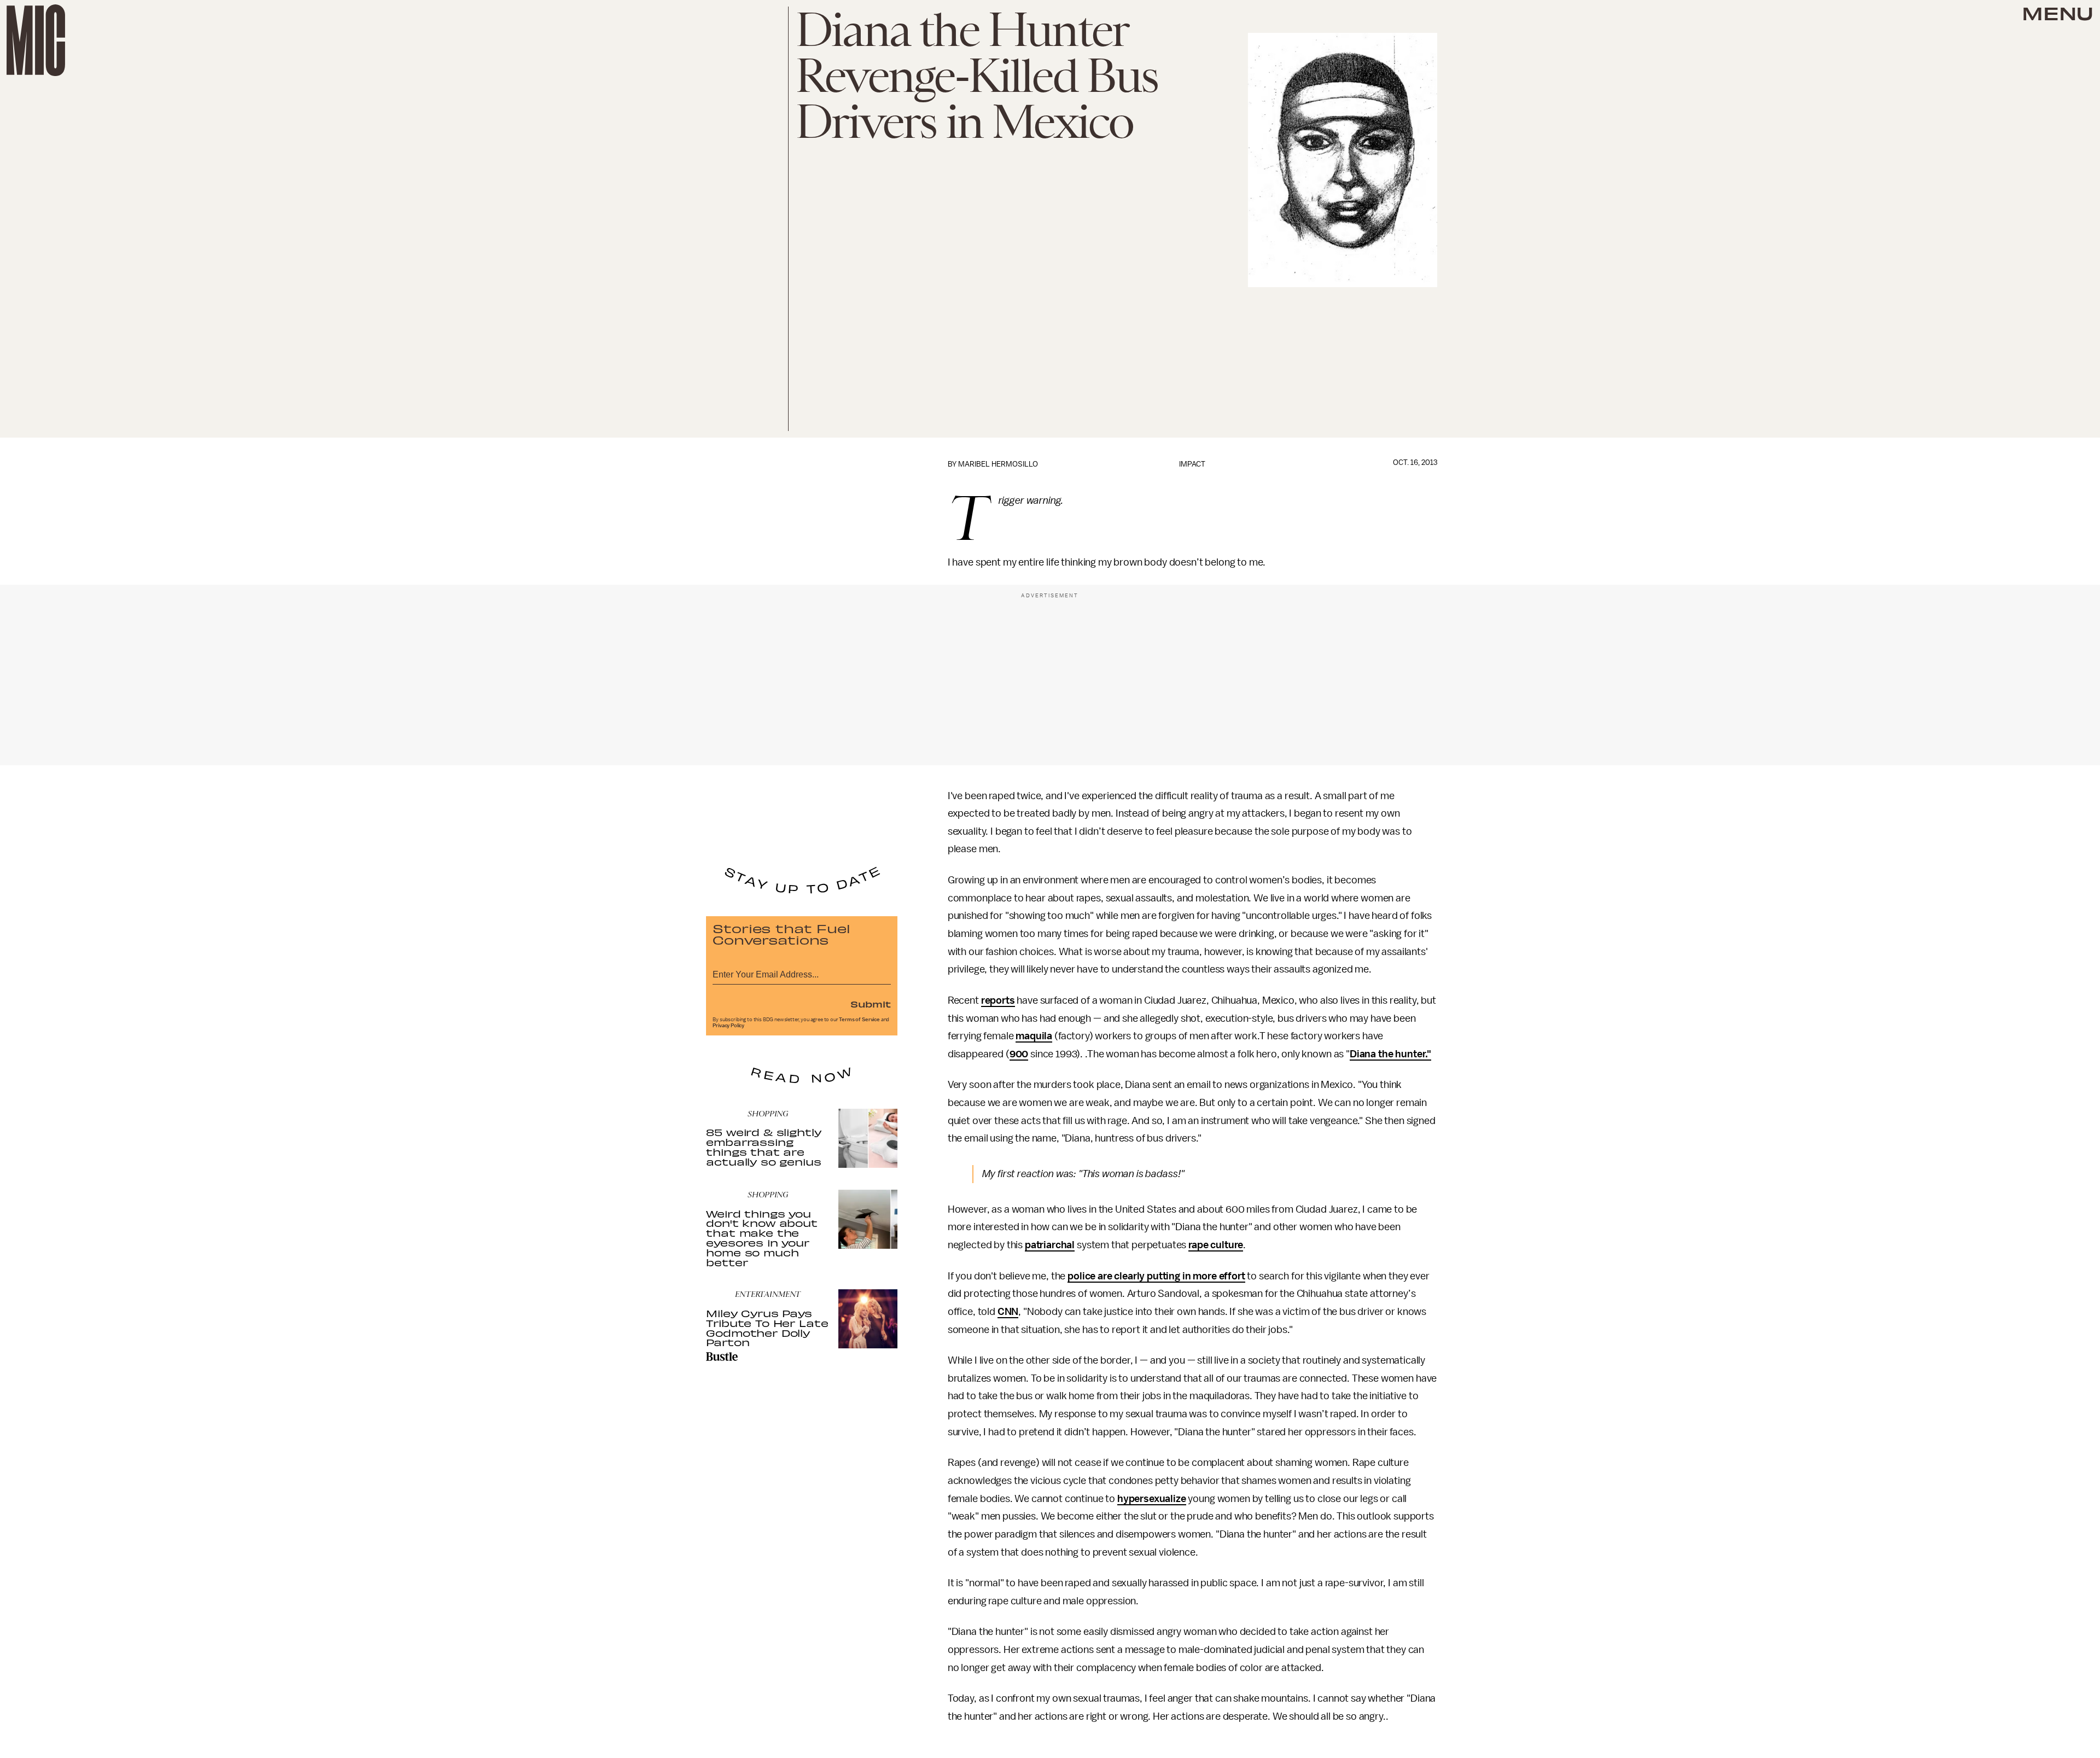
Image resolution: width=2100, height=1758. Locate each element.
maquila (1034, 1036)
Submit (871, 1004)
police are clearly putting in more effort (1156, 1276)
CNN (1008, 1312)
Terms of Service (859, 1020)
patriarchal (1050, 1245)
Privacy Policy (728, 1026)
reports (998, 1000)
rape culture (1216, 1245)
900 (1019, 1054)
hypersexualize (1152, 1499)
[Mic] (36, 40)
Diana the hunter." (1390, 1054)
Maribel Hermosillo (998, 464)
